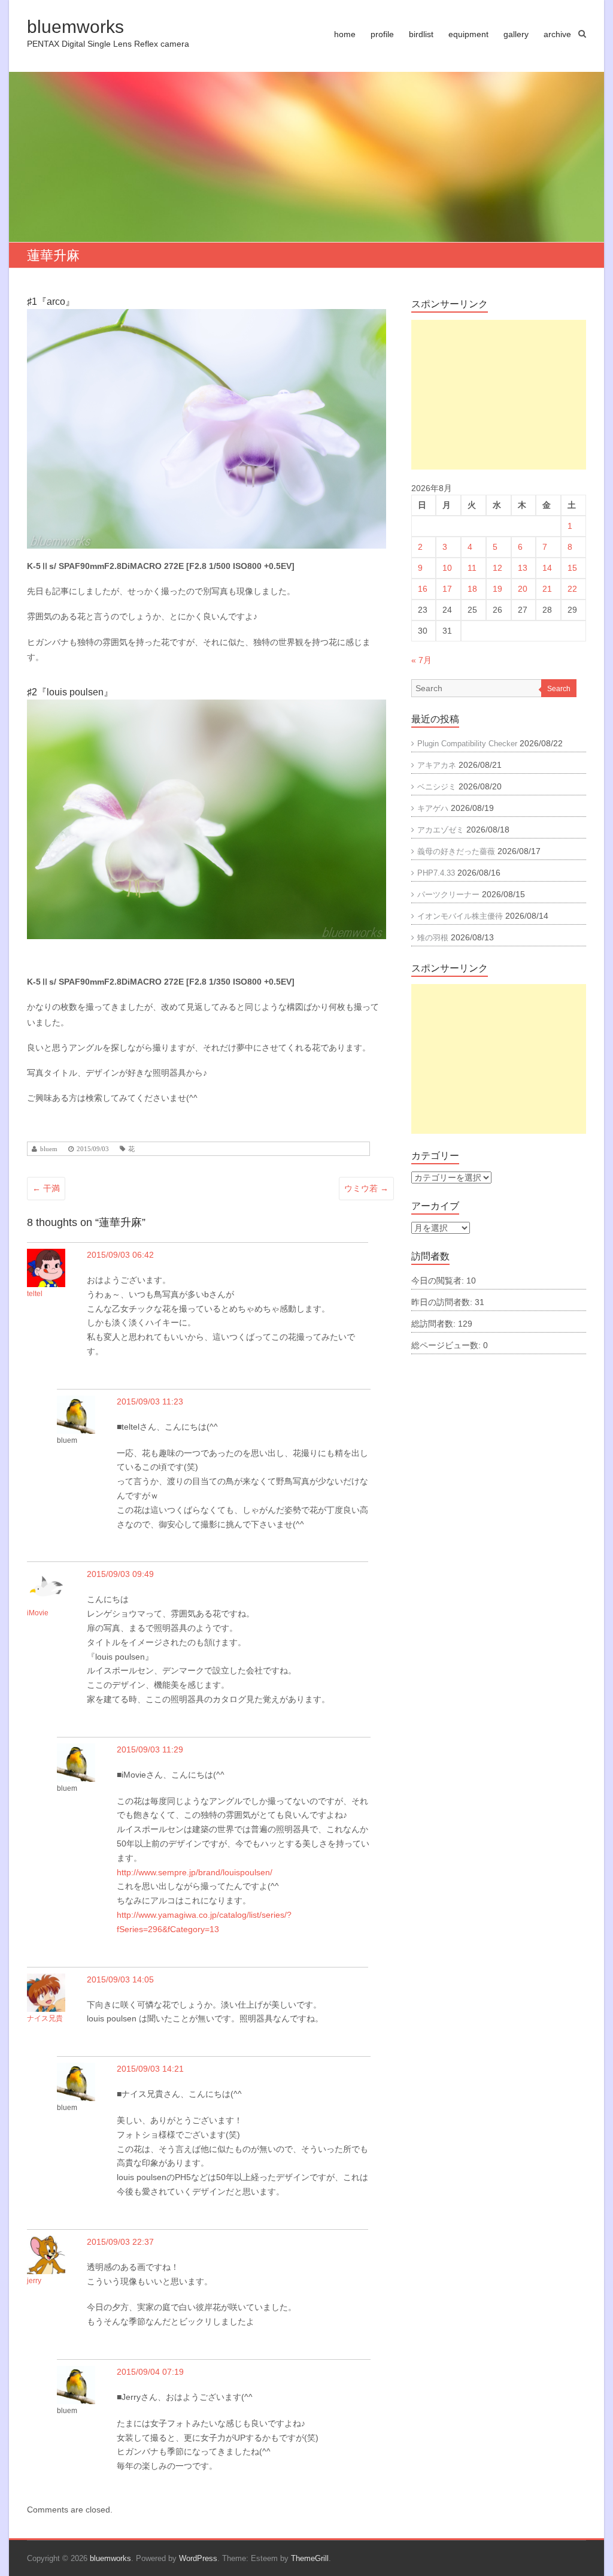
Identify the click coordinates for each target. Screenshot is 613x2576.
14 (547, 568)
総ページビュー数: (447, 1345)
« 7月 (421, 660)
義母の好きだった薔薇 (456, 851)
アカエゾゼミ (441, 830)
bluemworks (75, 27)
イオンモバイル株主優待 (460, 916)
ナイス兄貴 (45, 2018)
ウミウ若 (366, 1188)
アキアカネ (437, 765)
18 (472, 589)
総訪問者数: (435, 1324)
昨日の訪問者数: (443, 1302)
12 (497, 568)
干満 (46, 1188)
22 (572, 589)
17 (447, 589)
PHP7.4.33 (436, 873)
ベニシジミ (437, 787)
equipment (468, 34)
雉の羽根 (433, 938)
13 (523, 568)
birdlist (421, 34)
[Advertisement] (499, 395)
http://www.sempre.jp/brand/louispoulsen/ (195, 1872)
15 (572, 568)
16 (423, 589)
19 (497, 589)
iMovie (38, 1613)
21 (547, 589)
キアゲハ (433, 808)
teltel (35, 1294)
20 (523, 589)
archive (557, 34)
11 (472, 568)
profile (382, 34)
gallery (516, 34)
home (345, 34)
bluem (49, 1149)
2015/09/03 (93, 1149)
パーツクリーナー (448, 895)
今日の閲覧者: (439, 1281)
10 (447, 568)
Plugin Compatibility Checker (467, 744)
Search (559, 689)
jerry (34, 2281)
